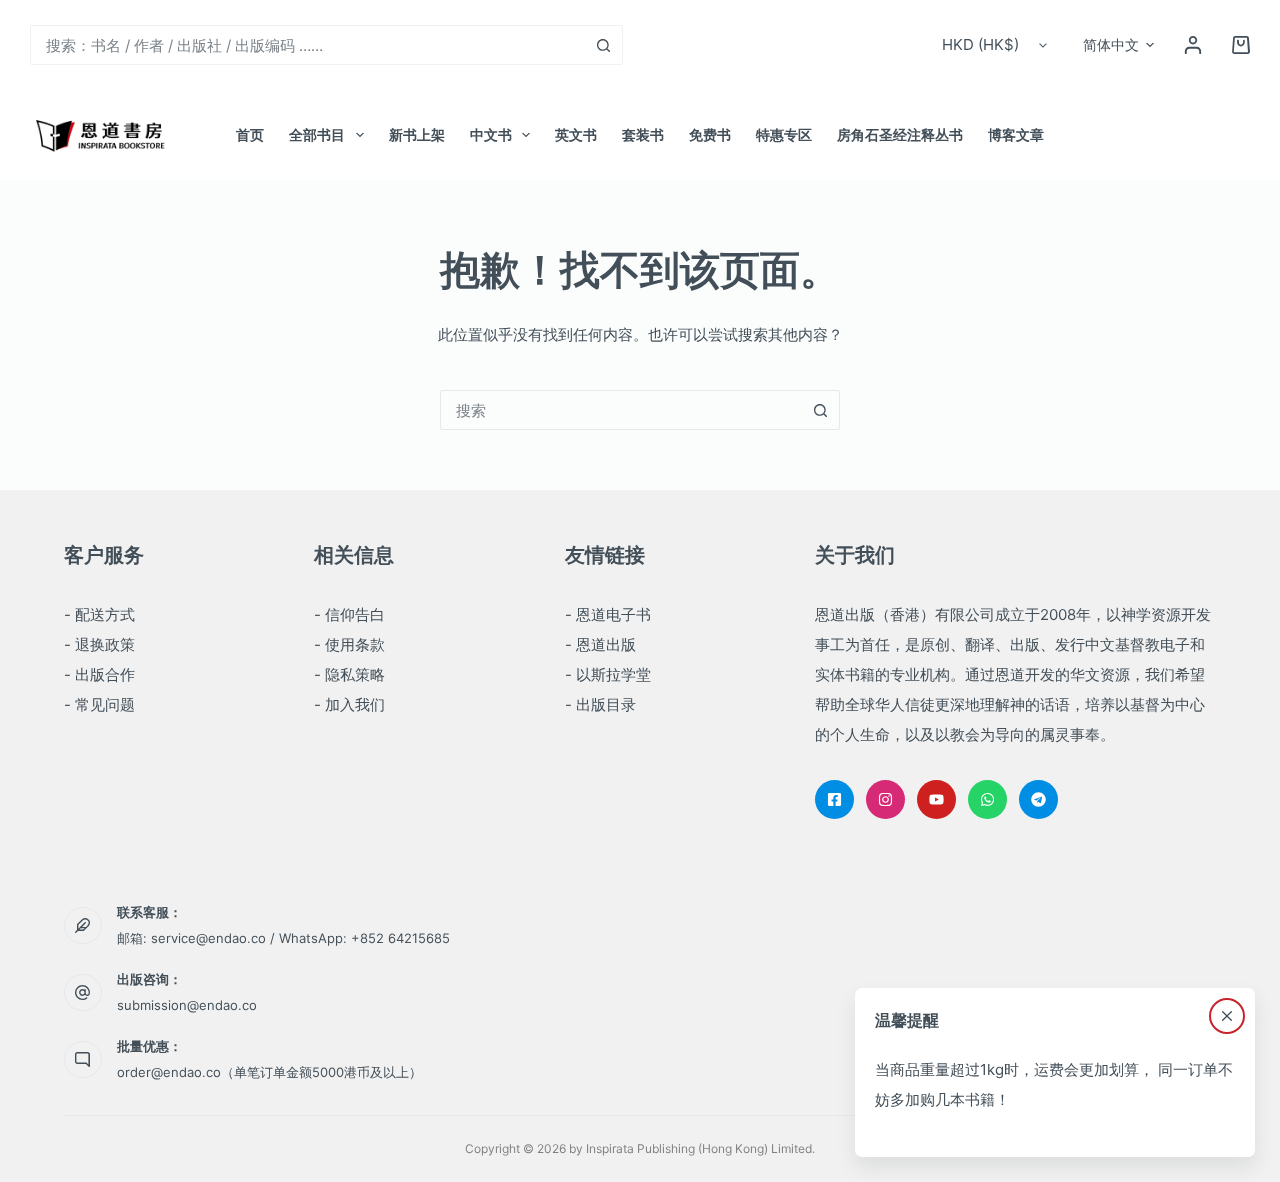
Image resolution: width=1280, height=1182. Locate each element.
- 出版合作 (99, 674)
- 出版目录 (600, 704)
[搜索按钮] (603, 45)
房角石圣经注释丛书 (900, 134)
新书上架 (417, 134)
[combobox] (307, 45)
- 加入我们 (349, 704)
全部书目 (317, 134)
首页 (250, 134)
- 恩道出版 (600, 644)
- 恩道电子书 (608, 614)
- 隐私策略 (349, 674)
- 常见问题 (99, 704)
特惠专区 (784, 134)
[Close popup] (1227, 1016)
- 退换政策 (99, 644)
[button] (1118, 45)
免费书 (710, 134)
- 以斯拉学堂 (608, 674)
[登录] (1193, 45)
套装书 (643, 134)
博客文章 (1016, 134)
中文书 (491, 134)
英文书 (576, 134)
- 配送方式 (99, 614)
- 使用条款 (349, 644)
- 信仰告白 (349, 614)
